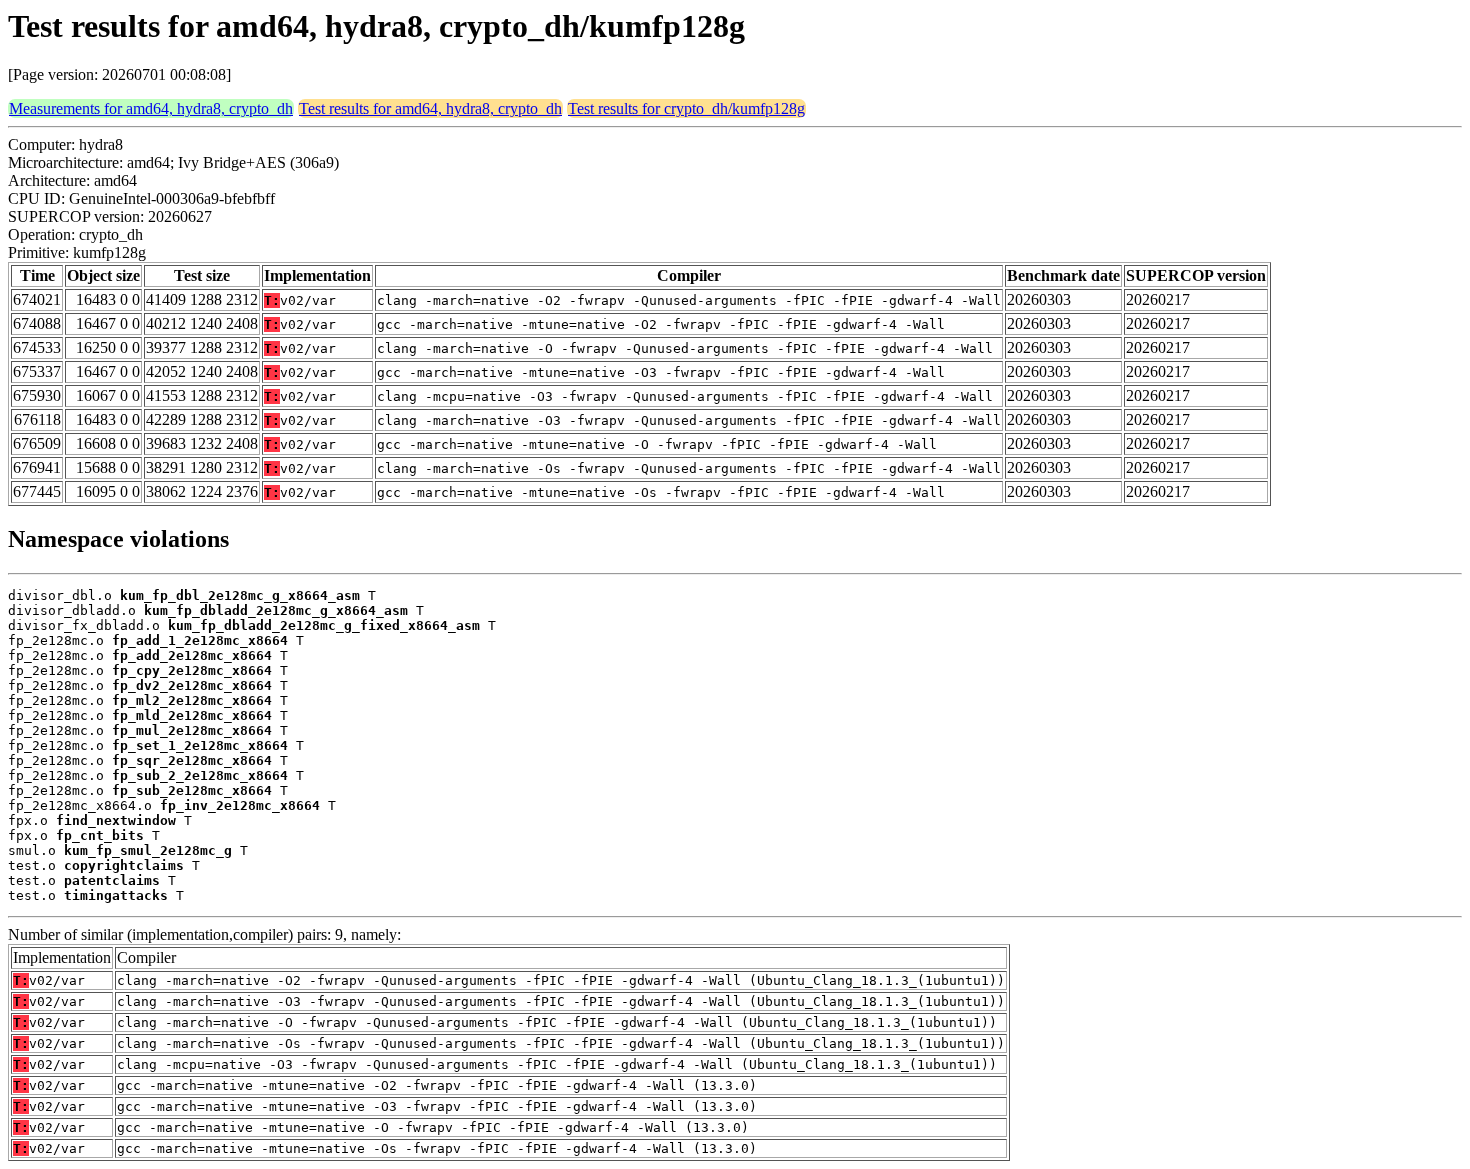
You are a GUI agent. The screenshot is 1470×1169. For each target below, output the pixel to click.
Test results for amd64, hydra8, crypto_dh (430, 108)
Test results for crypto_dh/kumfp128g (686, 108)
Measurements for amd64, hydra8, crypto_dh (151, 108)
